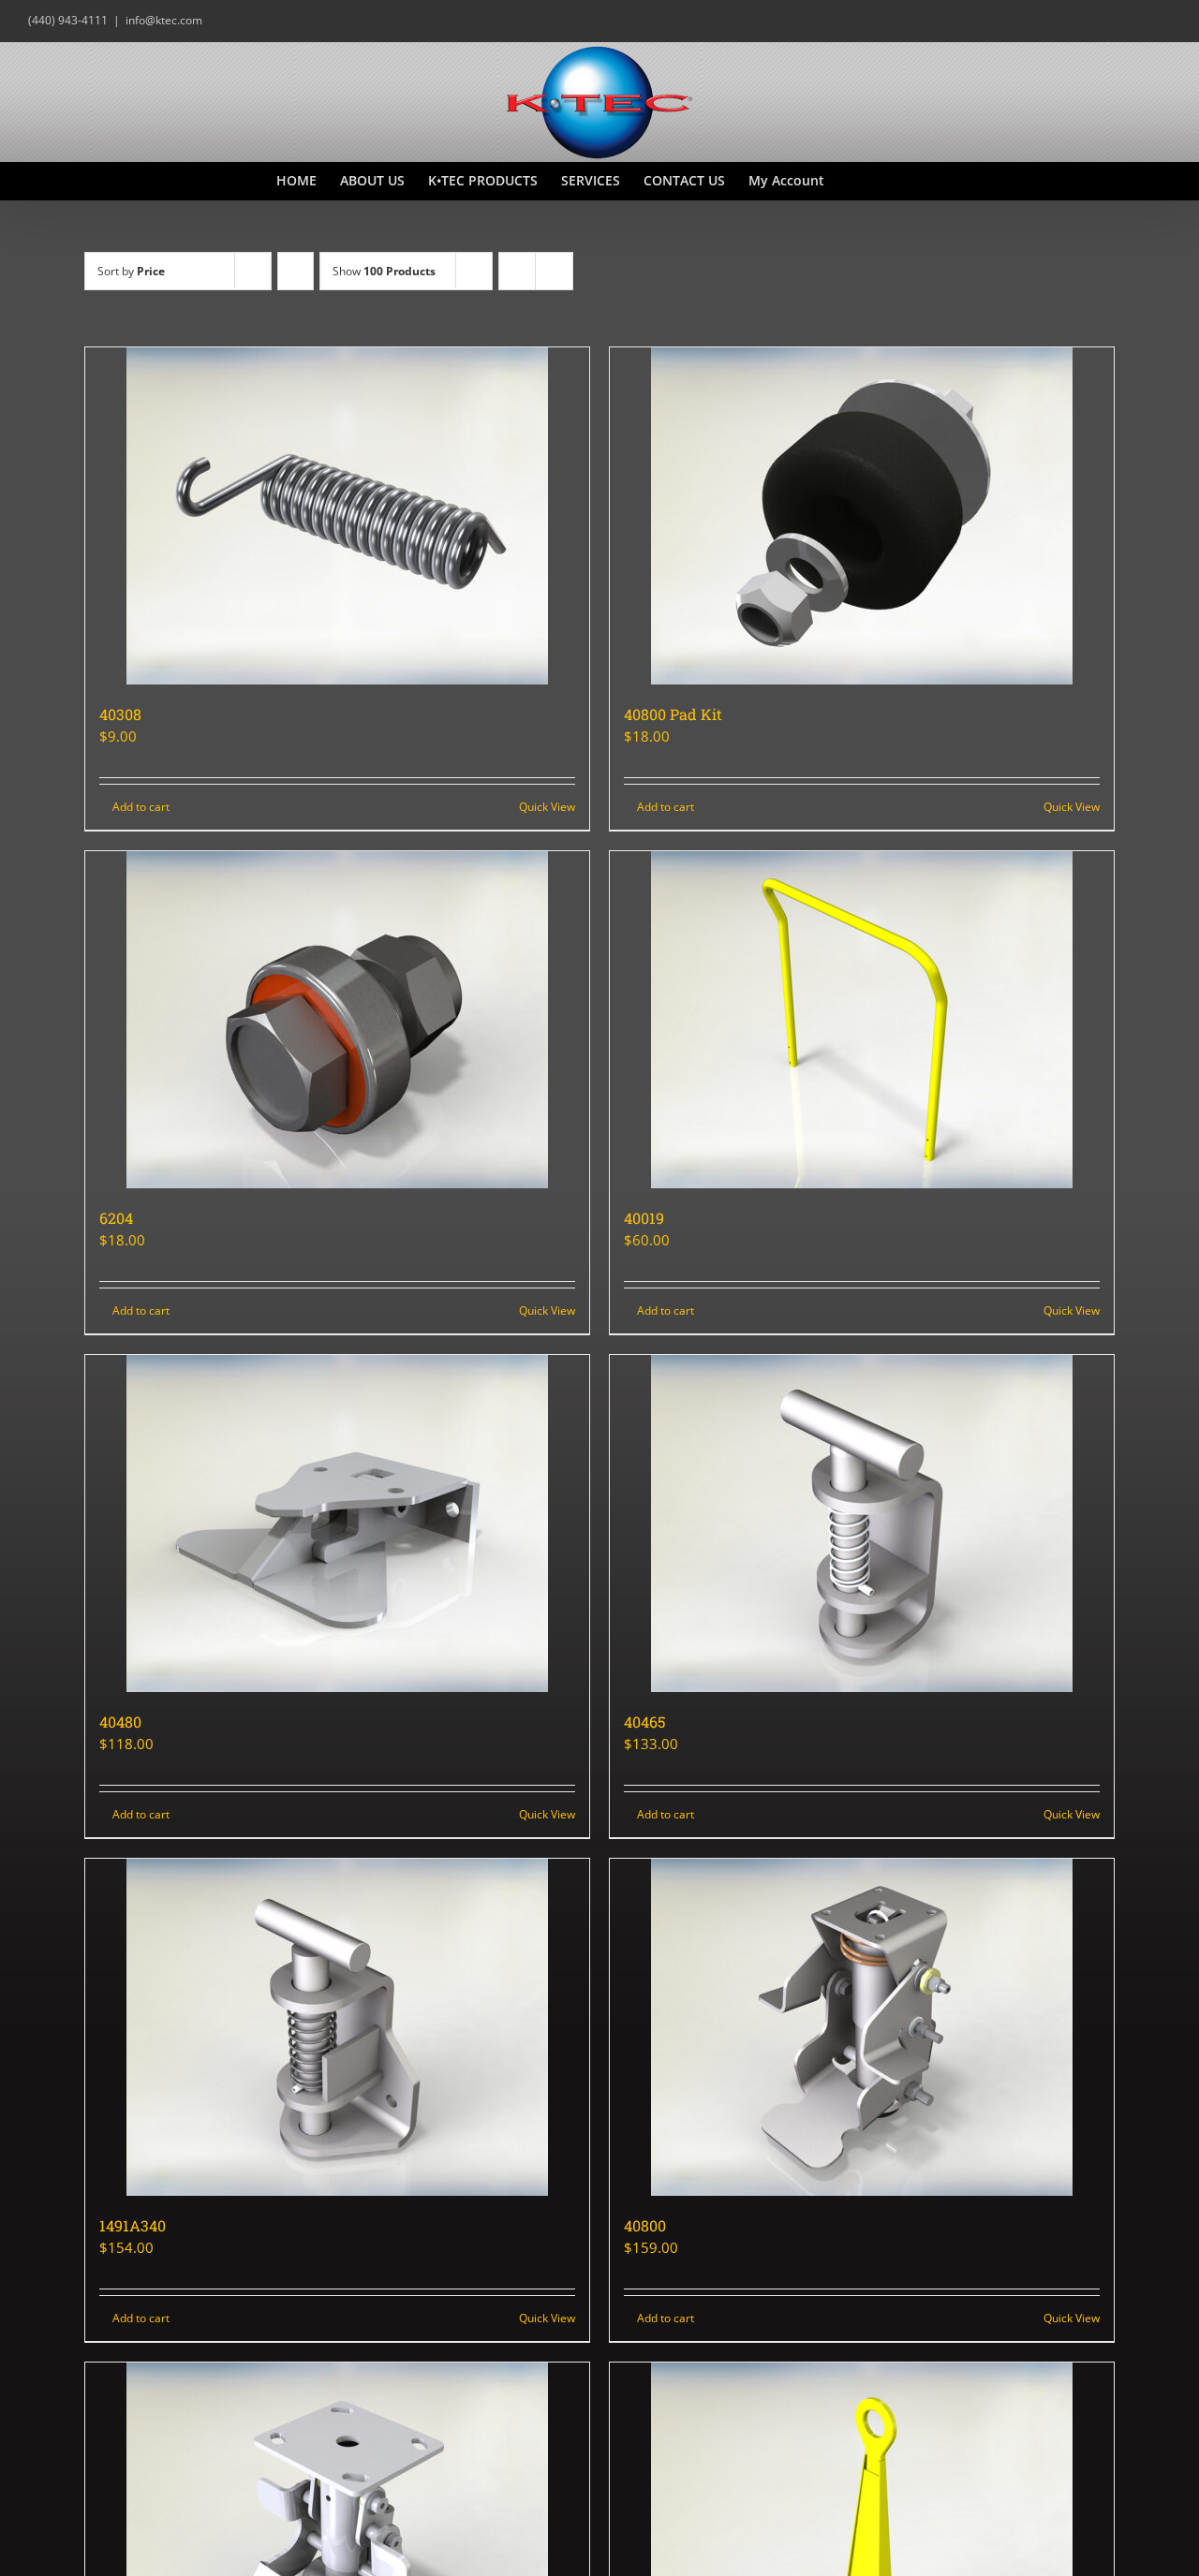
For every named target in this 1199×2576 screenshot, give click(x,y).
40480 (120, 1722)
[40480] (337, 1524)
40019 (644, 1218)
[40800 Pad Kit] (862, 516)
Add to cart (141, 807)
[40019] (862, 1020)
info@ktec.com (164, 20)
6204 (116, 1218)
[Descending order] (296, 271)
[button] (894, 181)
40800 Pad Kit (673, 714)
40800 (645, 2225)
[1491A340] (337, 2027)
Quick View (547, 807)
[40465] (862, 1524)
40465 (644, 1722)
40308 (120, 714)
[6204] (337, 1020)
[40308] (337, 516)
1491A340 (133, 2225)
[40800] (862, 2027)
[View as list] (554, 271)
